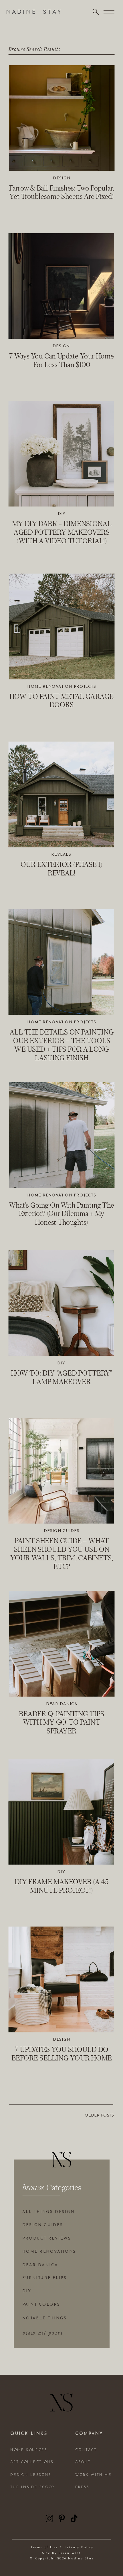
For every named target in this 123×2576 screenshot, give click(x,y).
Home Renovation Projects (62, 687)
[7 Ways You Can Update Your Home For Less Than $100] (61, 286)
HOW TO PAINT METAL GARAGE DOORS (61, 701)
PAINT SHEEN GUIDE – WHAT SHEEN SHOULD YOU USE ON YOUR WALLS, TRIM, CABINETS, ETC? (62, 1553)
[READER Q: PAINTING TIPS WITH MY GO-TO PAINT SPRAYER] (62, 1644)
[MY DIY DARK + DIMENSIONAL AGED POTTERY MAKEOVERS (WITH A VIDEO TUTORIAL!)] (61, 454)
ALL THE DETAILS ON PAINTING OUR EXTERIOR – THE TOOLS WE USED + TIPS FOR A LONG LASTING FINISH (62, 1045)
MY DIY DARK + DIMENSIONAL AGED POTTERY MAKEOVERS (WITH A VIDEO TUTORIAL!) (62, 532)
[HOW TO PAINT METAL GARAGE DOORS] (62, 627)
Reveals (61, 855)
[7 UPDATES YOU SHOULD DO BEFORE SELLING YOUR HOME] (61, 1979)
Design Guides (62, 1531)
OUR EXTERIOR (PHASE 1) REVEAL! (61, 869)
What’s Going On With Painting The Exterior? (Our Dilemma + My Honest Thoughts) (61, 1214)
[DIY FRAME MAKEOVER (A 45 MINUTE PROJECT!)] (61, 1812)
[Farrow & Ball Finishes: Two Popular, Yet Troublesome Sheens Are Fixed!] (62, 118)
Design (61, 178)
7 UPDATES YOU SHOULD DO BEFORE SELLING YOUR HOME (62, 2054)
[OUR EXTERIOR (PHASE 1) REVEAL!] (61, 794)
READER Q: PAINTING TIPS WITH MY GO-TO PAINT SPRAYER (61, 1722)
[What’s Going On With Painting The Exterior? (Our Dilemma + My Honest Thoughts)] (62, 1135)
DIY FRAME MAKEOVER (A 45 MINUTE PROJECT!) (61, 1886)
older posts (99, 2116)
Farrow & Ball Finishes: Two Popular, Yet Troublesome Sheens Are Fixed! (62, 192)
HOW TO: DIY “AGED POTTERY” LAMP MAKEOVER (61, 1377)
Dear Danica (62, 1704)
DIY (62, 514)
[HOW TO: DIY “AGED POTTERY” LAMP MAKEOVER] (61, 1303)
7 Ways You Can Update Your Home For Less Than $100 (61, 360)
